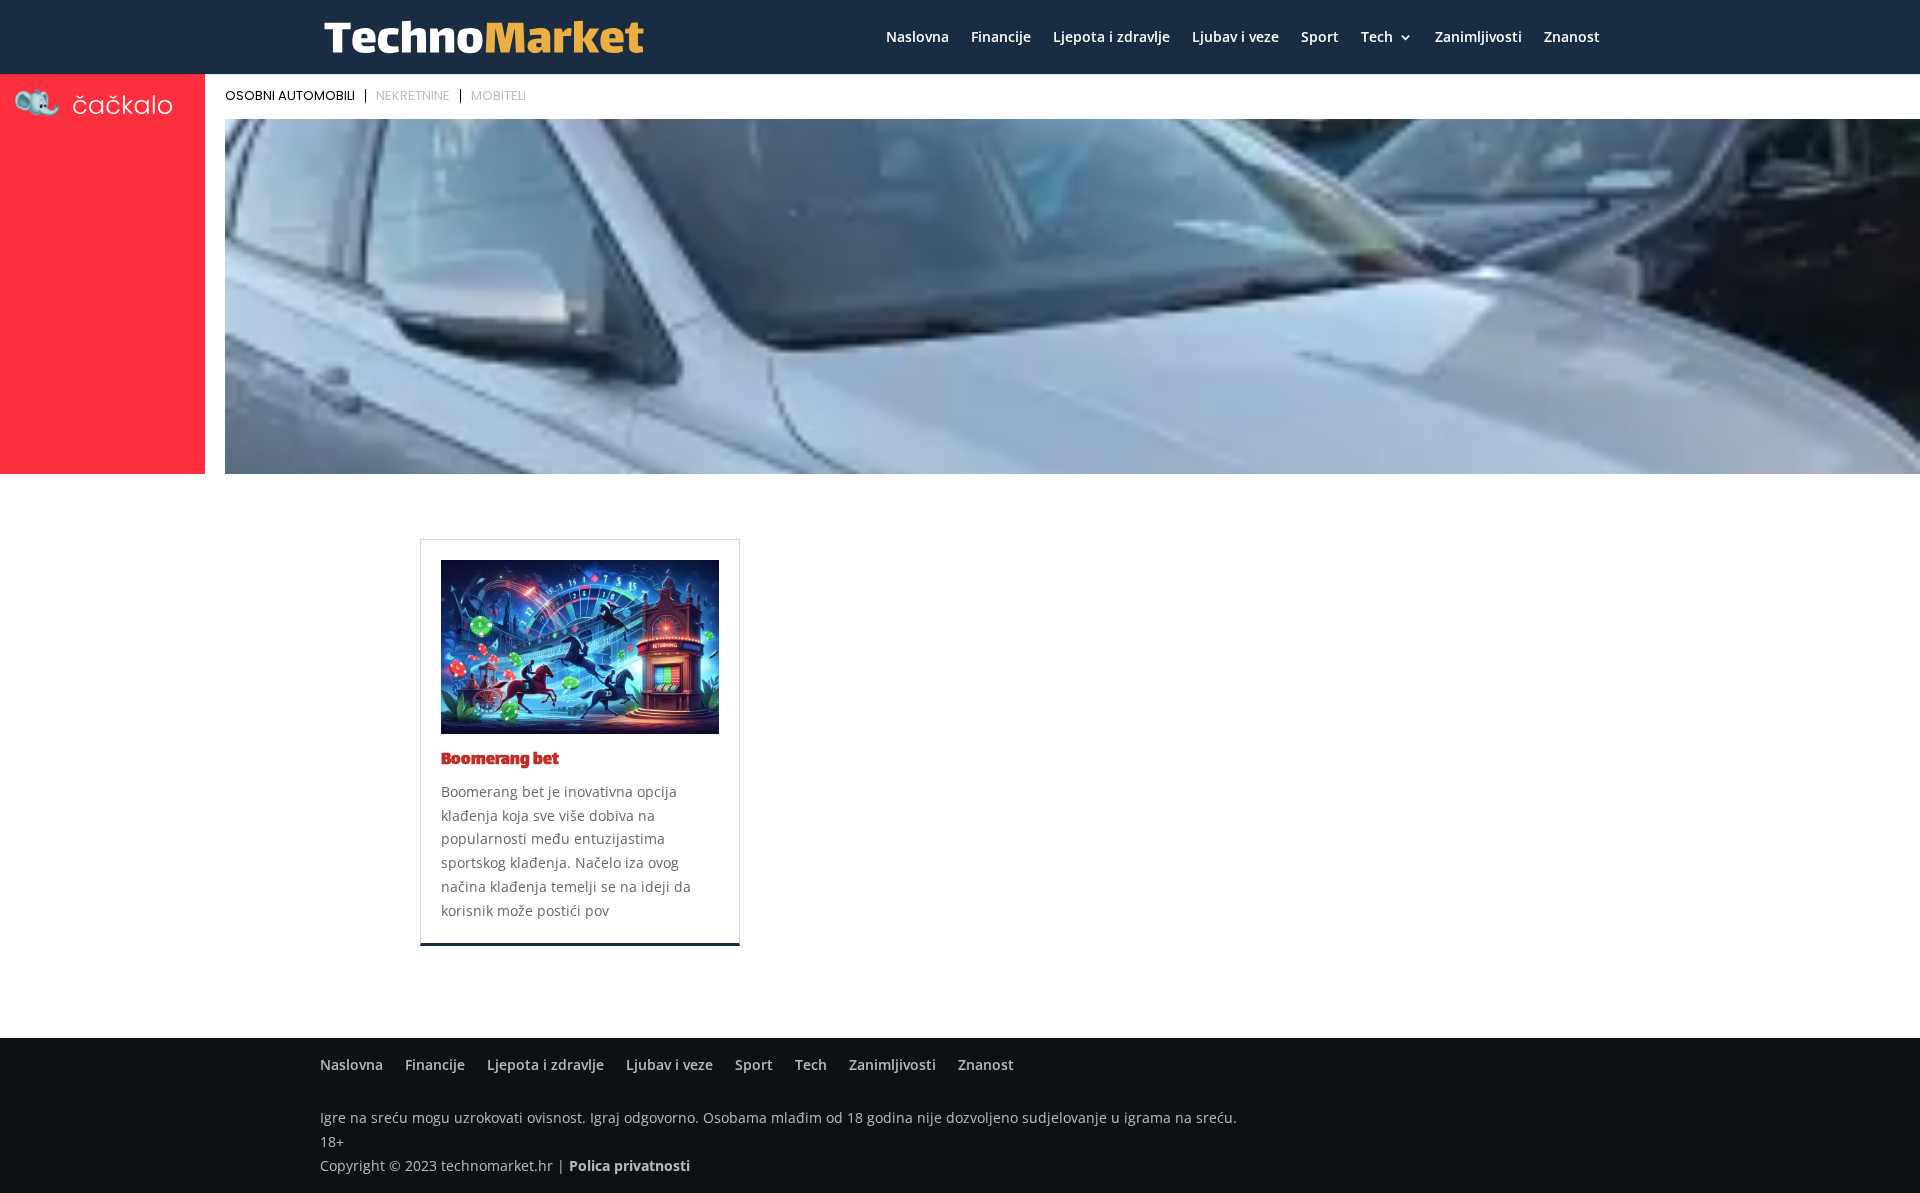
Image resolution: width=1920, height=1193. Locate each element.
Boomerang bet (500, 760)
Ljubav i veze (1235, 38)
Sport (1320, 38)
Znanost (1572, 38)
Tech (1377, 38)
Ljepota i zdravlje (1111, 38)
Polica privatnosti (629, 1165)
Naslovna (917, 38)
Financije (1001, 38)
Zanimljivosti (1478, 38)
